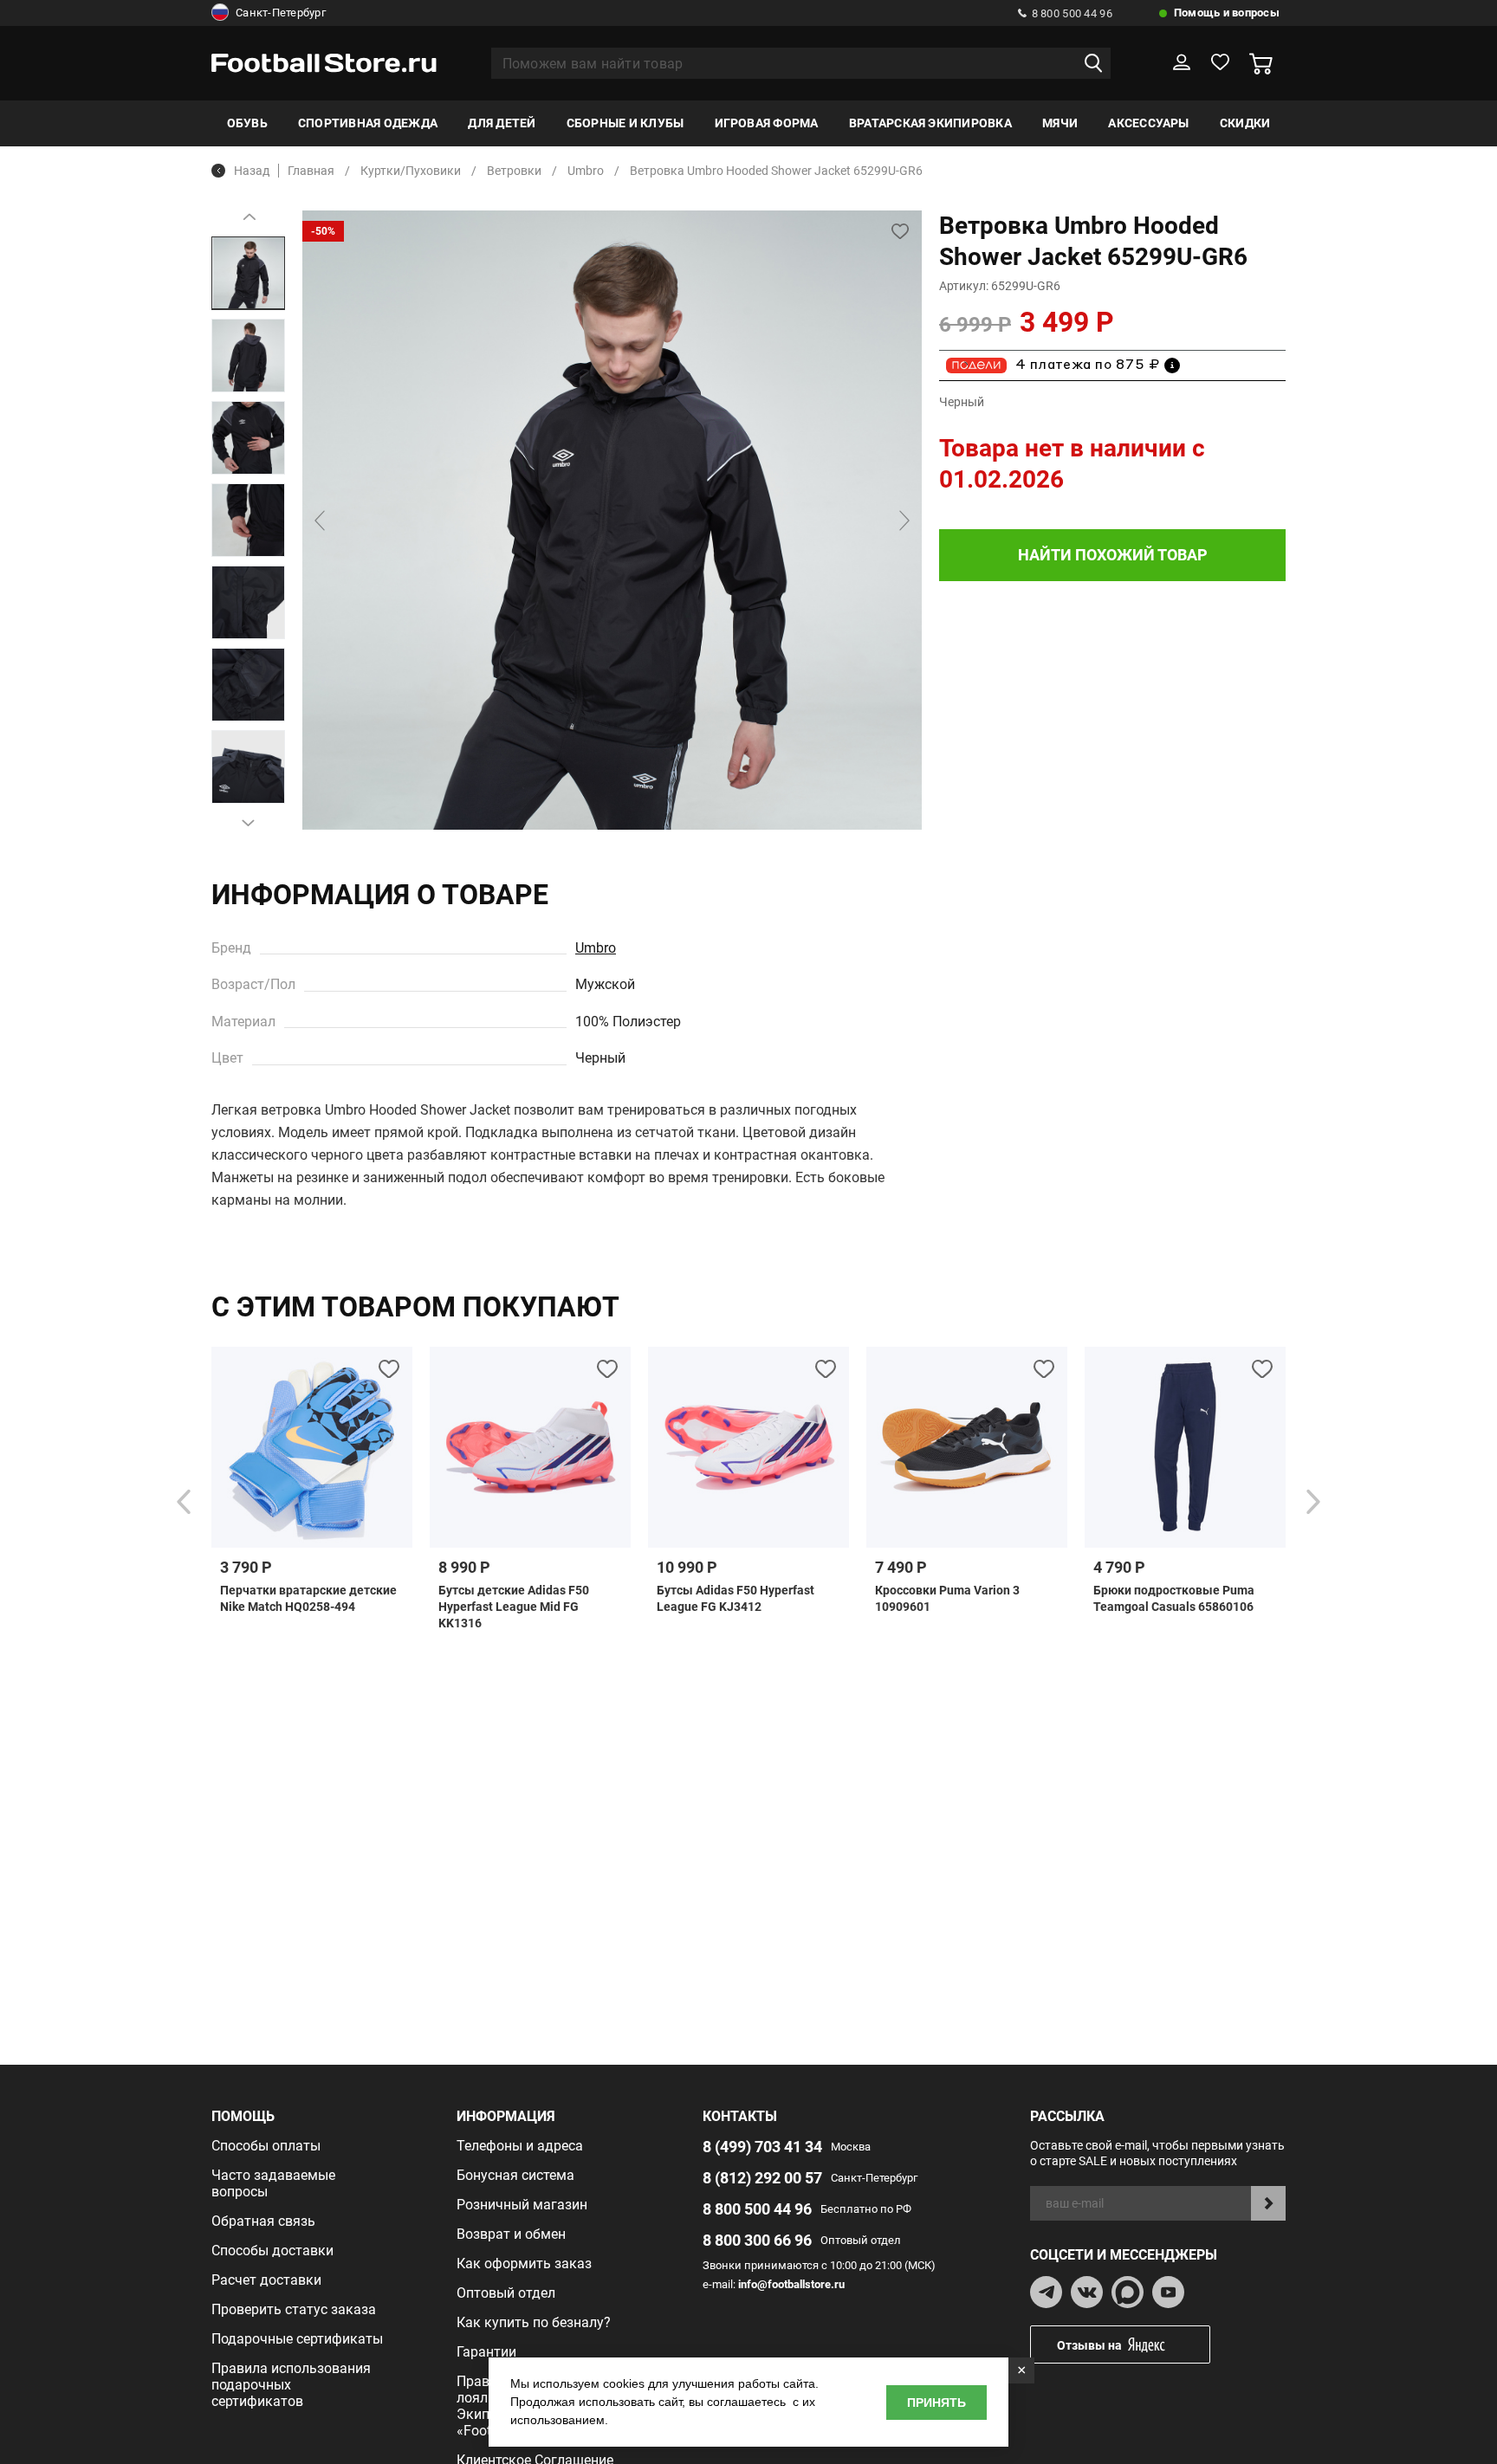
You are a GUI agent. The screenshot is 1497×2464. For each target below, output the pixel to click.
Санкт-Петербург (281, 13)
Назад (252, 171)
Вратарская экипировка (930, 123)
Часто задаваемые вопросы (273, 2183)
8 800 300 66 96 (757, 2240)
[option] (248, 273)
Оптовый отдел (506, 2293)
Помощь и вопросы (1227, 13)
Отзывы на (1089, 2345)
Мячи (1060, 123)
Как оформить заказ (524, 2264)
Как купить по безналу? (534, 2322)
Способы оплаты (266, 2146)
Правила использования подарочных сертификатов (291, 2385)
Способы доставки (272, 2251)
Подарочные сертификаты (297, 2339)
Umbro (596, 948)
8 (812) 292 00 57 (762, 2178)
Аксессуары (1148, 123)
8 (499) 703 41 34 (762, 2147)
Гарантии (486, 2352)
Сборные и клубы (625, 123)
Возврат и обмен (511, 2234)
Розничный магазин (522, 2205)
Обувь (247, 123)
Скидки (1245, 123)
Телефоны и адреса (520, 2146)
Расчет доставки (266, 2280)
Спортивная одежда (368, 123)
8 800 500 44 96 (1072, 13)
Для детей (502, 123)
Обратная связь (263, 2221)
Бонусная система (515, 2175)
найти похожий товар (1113, 555)
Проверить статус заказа (294, 2309)
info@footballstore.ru (791, 2284)
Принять (936, 2403)
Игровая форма (767, 123)
